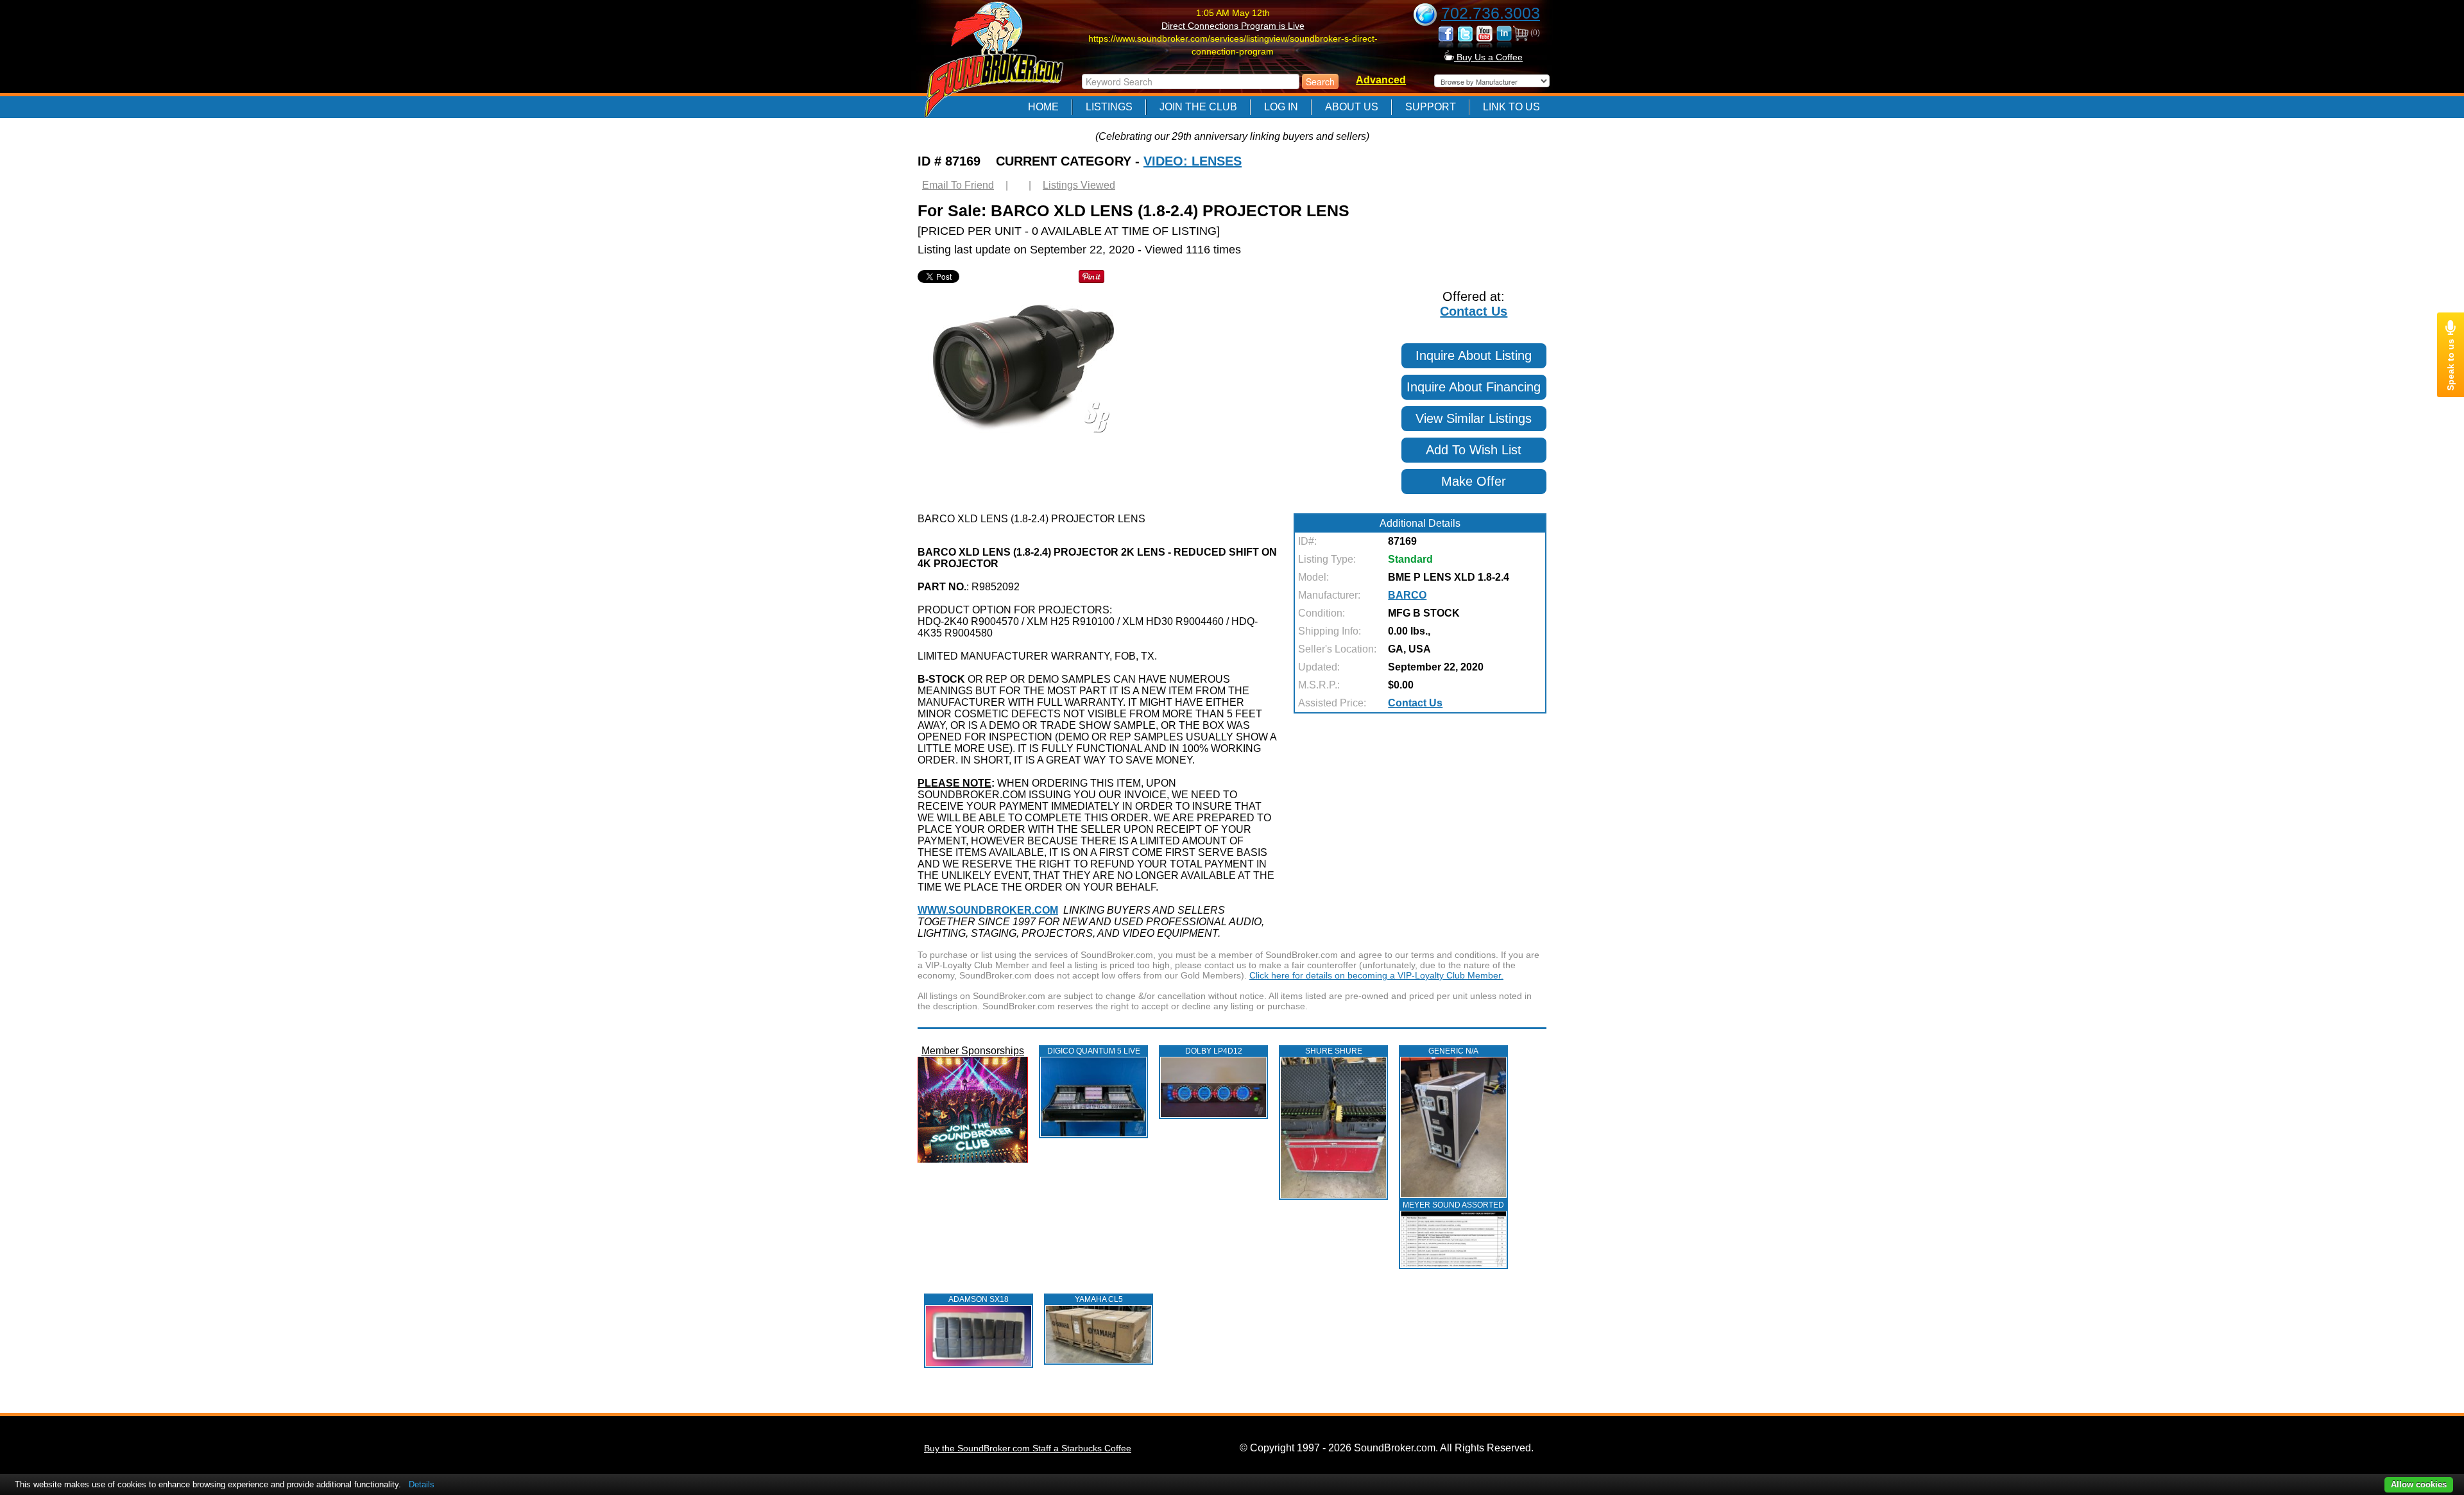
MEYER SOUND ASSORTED (1453, 1205)
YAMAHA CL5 (1099, 1299)
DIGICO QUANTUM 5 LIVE (1094, 1051)
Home (1043, 107)
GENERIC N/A (1453, 1051)
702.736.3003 (1491, 13)
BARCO (1407, 595)
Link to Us (1511, 107)
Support (1431, 107)
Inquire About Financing (1474, 387)
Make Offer (1474, 481)
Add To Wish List (1474, 450)
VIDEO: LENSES (1193, 161)
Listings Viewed (1079, 185)
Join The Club (1198, 107)
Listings (1109, 107)
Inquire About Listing (1474, 355)
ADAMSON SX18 (979, 1299)
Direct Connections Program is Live (1233, 26)
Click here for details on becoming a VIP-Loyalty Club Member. (1376, 975)
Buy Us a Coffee (1488, 57)
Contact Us (1474, 311)
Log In (1281, 107)
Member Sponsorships (973, 1051)
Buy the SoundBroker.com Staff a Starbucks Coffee (1028, 1448)
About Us (1352, 107)
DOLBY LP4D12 (1214, 1051)
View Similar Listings (1474, 418)
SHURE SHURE (1334, 1051)
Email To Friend (958, 185)
